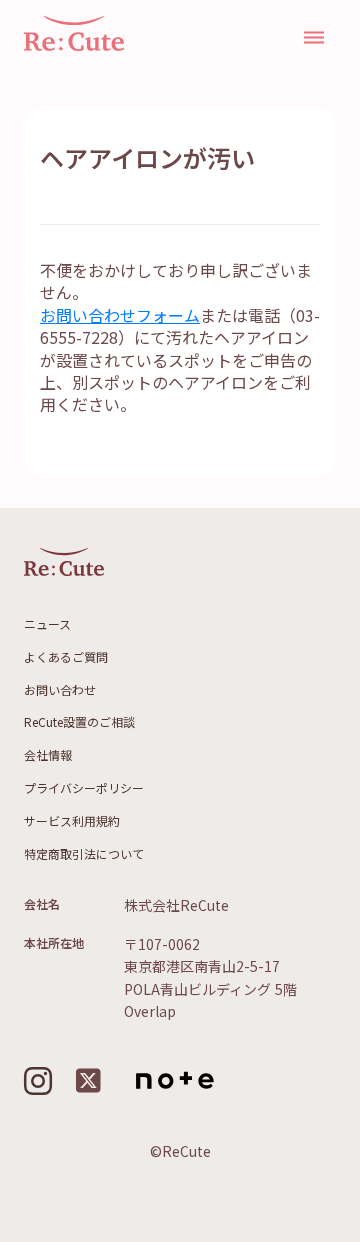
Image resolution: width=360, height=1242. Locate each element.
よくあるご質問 (66, 657)
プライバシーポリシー (84, 788)
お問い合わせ (60, 690)
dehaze (314, 38)
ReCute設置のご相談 (79, 722)
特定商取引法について (84, 854)
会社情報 (48, 755)
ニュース (47, 624)
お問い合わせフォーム (120, 315)
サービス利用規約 (72, 821)
